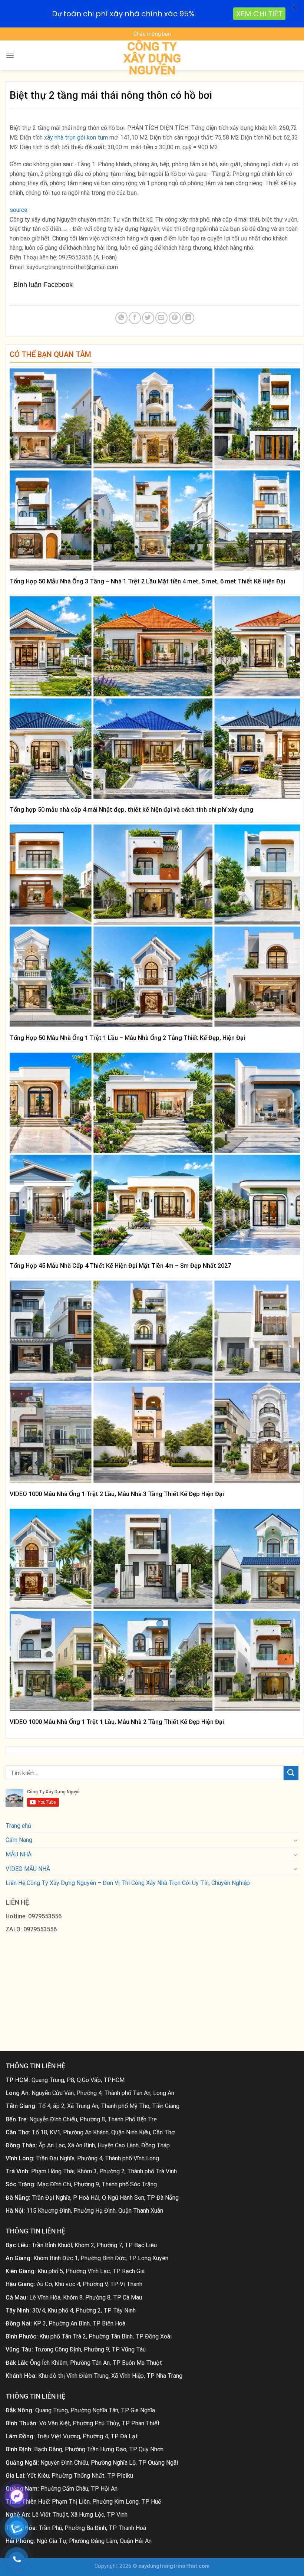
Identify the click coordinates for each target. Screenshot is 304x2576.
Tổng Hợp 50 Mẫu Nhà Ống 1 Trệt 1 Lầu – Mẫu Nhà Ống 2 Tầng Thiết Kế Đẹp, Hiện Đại (127, 1038)
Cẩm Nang (19, 1840)
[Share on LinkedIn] (188, 318)
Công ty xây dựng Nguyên (152, 58)
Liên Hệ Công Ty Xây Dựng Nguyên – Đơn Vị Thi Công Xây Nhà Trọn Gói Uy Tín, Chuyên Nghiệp (128, 1883)
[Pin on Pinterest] (175, 318)
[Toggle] (295, 1840)
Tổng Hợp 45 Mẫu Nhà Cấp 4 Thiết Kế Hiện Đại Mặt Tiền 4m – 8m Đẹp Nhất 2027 (120, 1266)
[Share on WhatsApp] (121, 318)
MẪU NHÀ (19, 1854)
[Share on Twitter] (148, 318)
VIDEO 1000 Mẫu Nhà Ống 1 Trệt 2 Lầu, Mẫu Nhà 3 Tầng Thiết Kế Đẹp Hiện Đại (117, 1494)
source (19, 210)
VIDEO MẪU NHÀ (28, 1869)
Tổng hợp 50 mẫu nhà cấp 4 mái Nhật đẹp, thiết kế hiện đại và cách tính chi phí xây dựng (131, 810)
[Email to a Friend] (161, 318)
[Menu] (10, 55)
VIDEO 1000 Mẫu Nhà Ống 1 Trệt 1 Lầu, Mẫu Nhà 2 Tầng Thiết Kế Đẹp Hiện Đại (117, 1722)
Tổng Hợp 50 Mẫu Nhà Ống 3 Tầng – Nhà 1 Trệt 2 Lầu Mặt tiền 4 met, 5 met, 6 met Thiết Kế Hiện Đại (147, 581)
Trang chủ (18, 1826)
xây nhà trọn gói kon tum (75, 138)
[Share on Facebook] (135, 318)
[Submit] (291, 1773)
